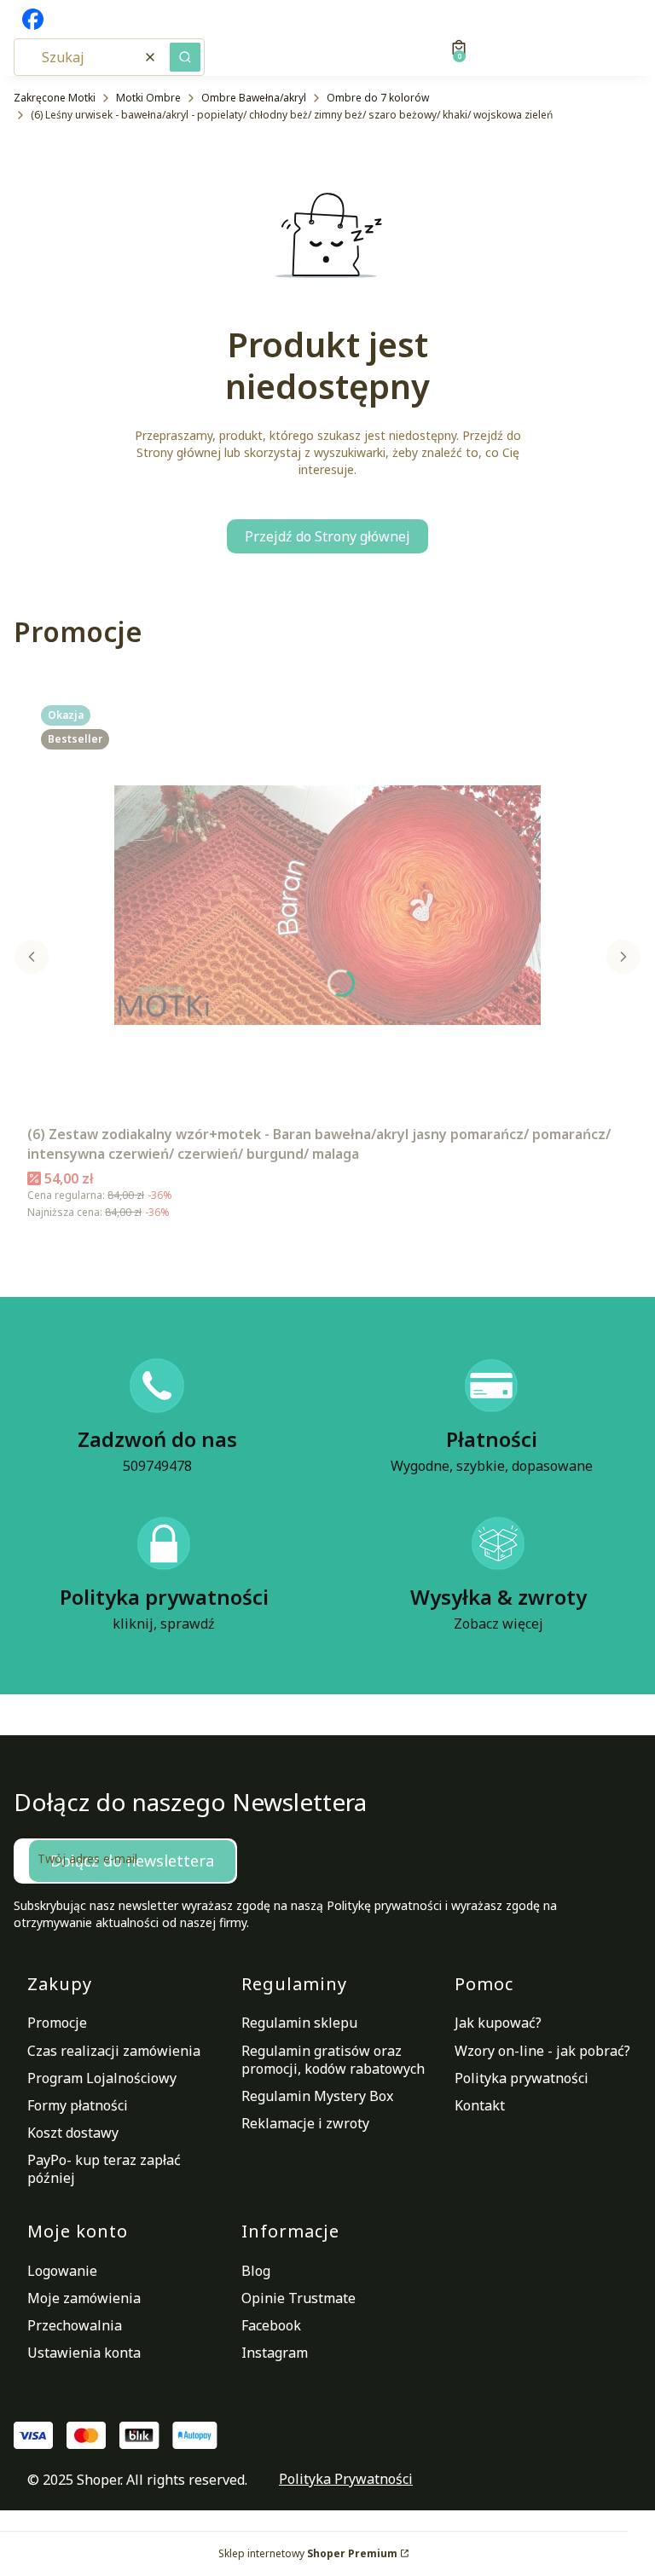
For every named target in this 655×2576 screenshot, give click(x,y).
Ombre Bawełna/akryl (254, 98)
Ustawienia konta (84, 2353)
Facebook (271, 2325)
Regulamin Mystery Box (317, 2096)
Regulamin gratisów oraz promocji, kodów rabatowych (333, 2060)
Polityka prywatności (522, 2078)
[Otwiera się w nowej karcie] (33, 19)
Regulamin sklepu (299, 2023)
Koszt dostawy (73, 2133)
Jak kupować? (498, 2023)
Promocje (57, 2023)
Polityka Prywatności (346, 2479)
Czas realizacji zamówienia (114, 2051)
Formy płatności (78, 2105)
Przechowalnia (75, 2325)
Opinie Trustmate (299, 2298)
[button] (185, 57)
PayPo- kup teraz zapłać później (104, 2169)
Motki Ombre (148, 98)
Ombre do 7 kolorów (378, 98)
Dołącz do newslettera (132, 1861)
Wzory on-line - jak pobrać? (542, 2051)
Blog (256, 2271)
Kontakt (480, 2105)
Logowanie (62, 2271)
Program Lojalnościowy (102, 2078)
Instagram (275, 2353)
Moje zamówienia (84, 2298)
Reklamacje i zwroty (305, 2123)
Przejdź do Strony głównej (327, 536)
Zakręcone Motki (55, 98)
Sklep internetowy (308, 2553)
